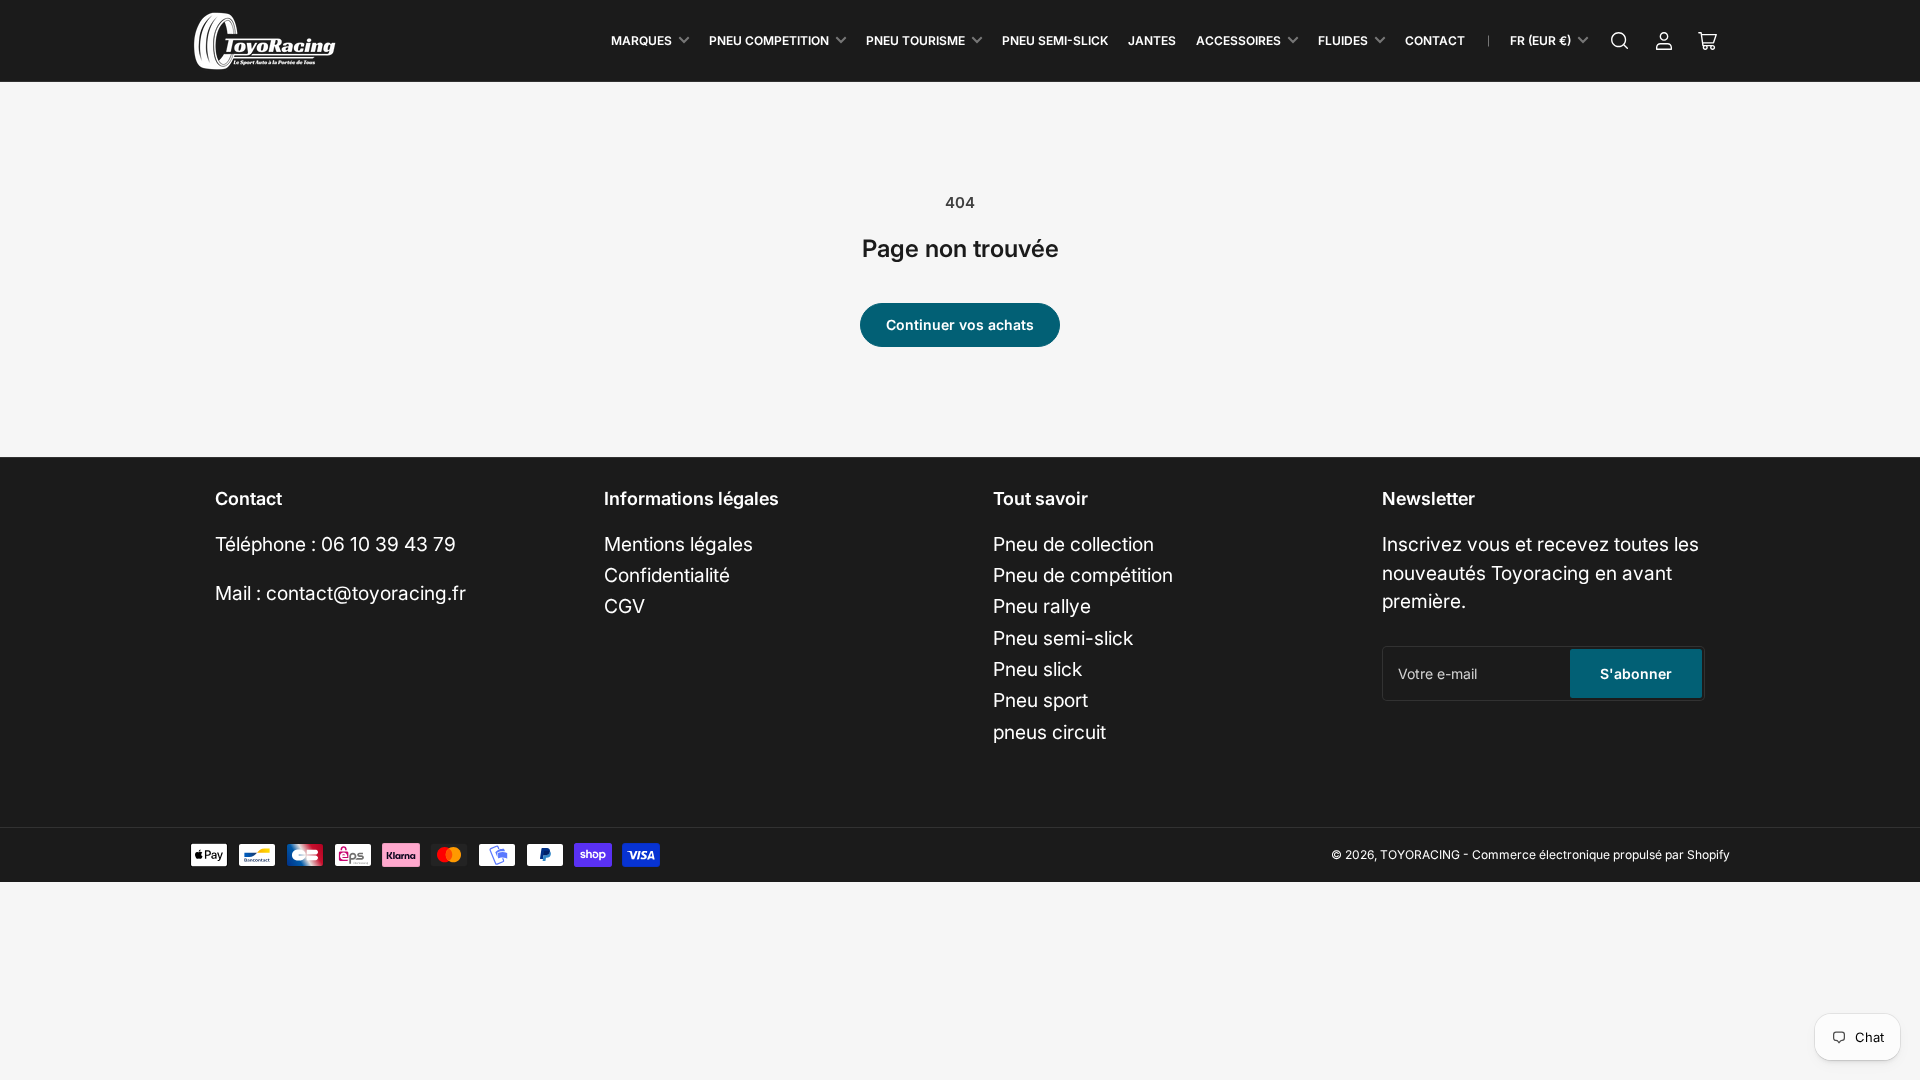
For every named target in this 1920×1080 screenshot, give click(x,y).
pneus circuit (1049, 732)
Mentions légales (678, 544)
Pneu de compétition (1083, 575)
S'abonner (1636, 673)
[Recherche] (1620, 41)
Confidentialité (667, 575)
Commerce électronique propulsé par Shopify (1601, 854)
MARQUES (641, 40)
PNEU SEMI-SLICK (1055, 40)
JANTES (1152, 40)
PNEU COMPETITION (769, 40)
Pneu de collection (1073, 544)
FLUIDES (1343, 40)
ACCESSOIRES (1238, 40)
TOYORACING (1420, 854)
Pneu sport (1040, 700)
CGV (624, 606)
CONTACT (1435, 40)
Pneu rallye (1042, 606)
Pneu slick (1037, 669)
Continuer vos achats (960, 324)
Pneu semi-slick (1063, 638)
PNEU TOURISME (915, 40)
